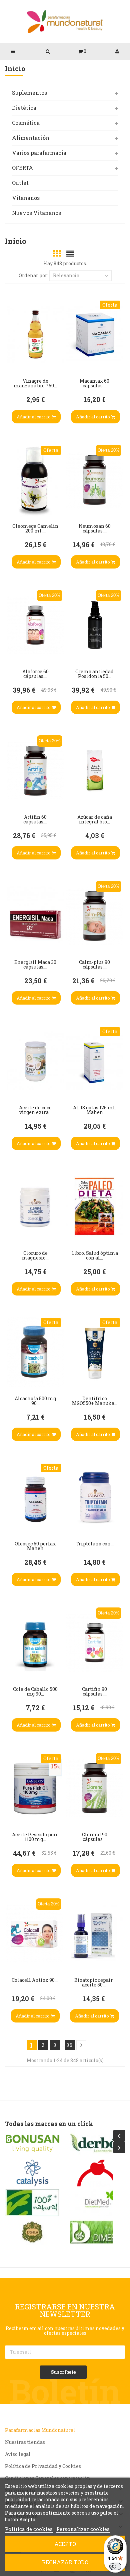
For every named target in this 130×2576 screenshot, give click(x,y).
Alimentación (31, 138)
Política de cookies (29, 2529)
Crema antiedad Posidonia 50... (94, 674)
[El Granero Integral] (97, 2173)
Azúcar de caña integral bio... (95, 819)
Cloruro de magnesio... (35, 1255)
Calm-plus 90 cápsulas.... (94, 964)
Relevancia (66, 275)
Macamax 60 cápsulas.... (94, 383)
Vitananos (26, 198)
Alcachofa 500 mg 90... (35, 1401)
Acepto (65, 2544)
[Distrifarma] (97, 2144)
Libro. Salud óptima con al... (95, 1255)
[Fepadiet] (97, 2232)
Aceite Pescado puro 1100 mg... (35, 1837)
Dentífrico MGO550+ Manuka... (95, 1401)
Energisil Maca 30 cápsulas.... (35, 964)
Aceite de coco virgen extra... (35, 1110)
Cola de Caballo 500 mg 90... (35, 1691)
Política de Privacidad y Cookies (43, 2466)
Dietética (24, 108)
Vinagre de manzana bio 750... (35, 383)
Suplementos (29, 93)
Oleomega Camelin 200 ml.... (35, 528)
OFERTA (22, 168)
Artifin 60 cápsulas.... (35, 819)
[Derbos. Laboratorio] (32, 2144)
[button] (82, 51)
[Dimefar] (32, 2232)
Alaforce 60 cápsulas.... (35, 674)
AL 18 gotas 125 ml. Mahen (94, 1110)
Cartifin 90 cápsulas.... (94, 1691)
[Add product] (13, 339)
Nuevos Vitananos (36, 213)
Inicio (15, 69)
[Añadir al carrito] (13, 359)
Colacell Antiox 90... (35, 1980)
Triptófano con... (95, 1544)
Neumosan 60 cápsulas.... (95, 528)
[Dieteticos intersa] (32, 2173)
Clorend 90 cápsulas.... (95, 1837)
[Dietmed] (32, 2203)
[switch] (115, 2566)
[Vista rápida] (13, 319)
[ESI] (97, 2203)
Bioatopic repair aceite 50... (94, 1982)
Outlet (20, 183)
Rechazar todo (65, 2562)
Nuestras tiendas (25, 2442)
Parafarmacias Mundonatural (40, 2430)
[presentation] (119, 2136)
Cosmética (26, 123)
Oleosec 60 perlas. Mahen (35, 1546)
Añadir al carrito (34, 417)
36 (70, 2045)
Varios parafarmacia (39, 153)
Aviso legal (18, 2454)
